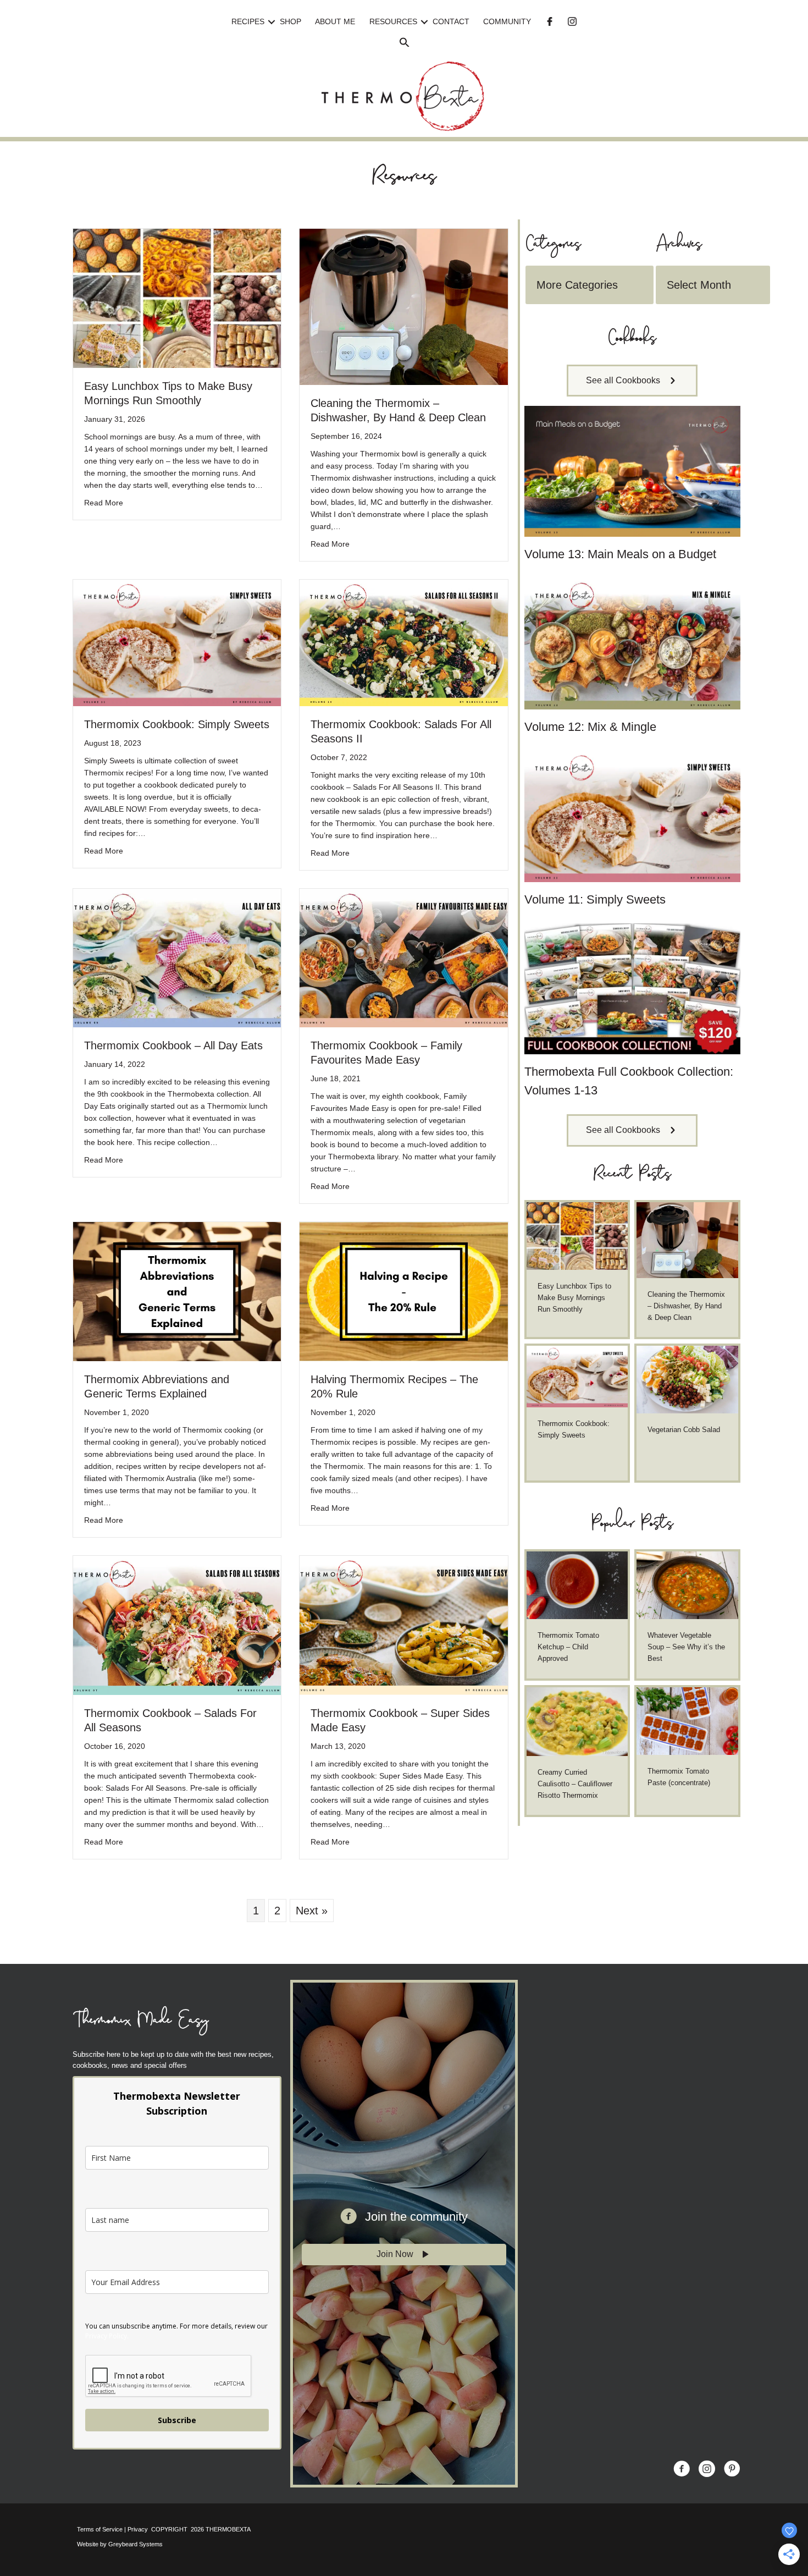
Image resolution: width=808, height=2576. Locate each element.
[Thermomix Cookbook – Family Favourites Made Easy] (404, 957)
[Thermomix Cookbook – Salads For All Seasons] (177, 1625)
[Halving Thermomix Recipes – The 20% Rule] (404, 1291)
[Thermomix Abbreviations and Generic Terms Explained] (177, 1291)
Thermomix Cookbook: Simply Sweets (177, 724)
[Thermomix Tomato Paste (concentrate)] (687, 1721)
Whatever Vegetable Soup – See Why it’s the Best (686, 1647)
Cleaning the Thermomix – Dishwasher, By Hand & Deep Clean (686, 1306)
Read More (104, 502)
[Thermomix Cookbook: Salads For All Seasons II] (404, 642)
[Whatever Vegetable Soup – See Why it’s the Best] (687, 1584)
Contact (451, 21)
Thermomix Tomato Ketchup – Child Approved (568, 1647)
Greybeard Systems (135, 2544)
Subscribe (177, 2420)
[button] (272, 22)
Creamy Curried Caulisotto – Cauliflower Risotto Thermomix (575, 1784)
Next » (312, 1911)
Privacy (138, 2529)
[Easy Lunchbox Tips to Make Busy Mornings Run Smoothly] (177, 298)
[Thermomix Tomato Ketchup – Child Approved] (577, 1584)
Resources (393, 21)
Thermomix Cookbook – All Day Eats (173, 1045)
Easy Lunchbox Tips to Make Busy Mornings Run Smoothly (574, 1298)
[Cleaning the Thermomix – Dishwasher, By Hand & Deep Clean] (404, 306)
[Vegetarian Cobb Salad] (687, 1379)
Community (507, 21)
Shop (290, 21)
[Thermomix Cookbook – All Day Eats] (177, 957)
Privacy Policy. (107, 2336)
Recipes (248, 21)
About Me (335, 21)
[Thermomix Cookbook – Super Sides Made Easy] (404, 1625)
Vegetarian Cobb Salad (684, 1430)
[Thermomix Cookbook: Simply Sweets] (177, 642)
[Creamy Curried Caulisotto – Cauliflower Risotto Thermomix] (577, 1721)
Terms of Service (100, 2529)
